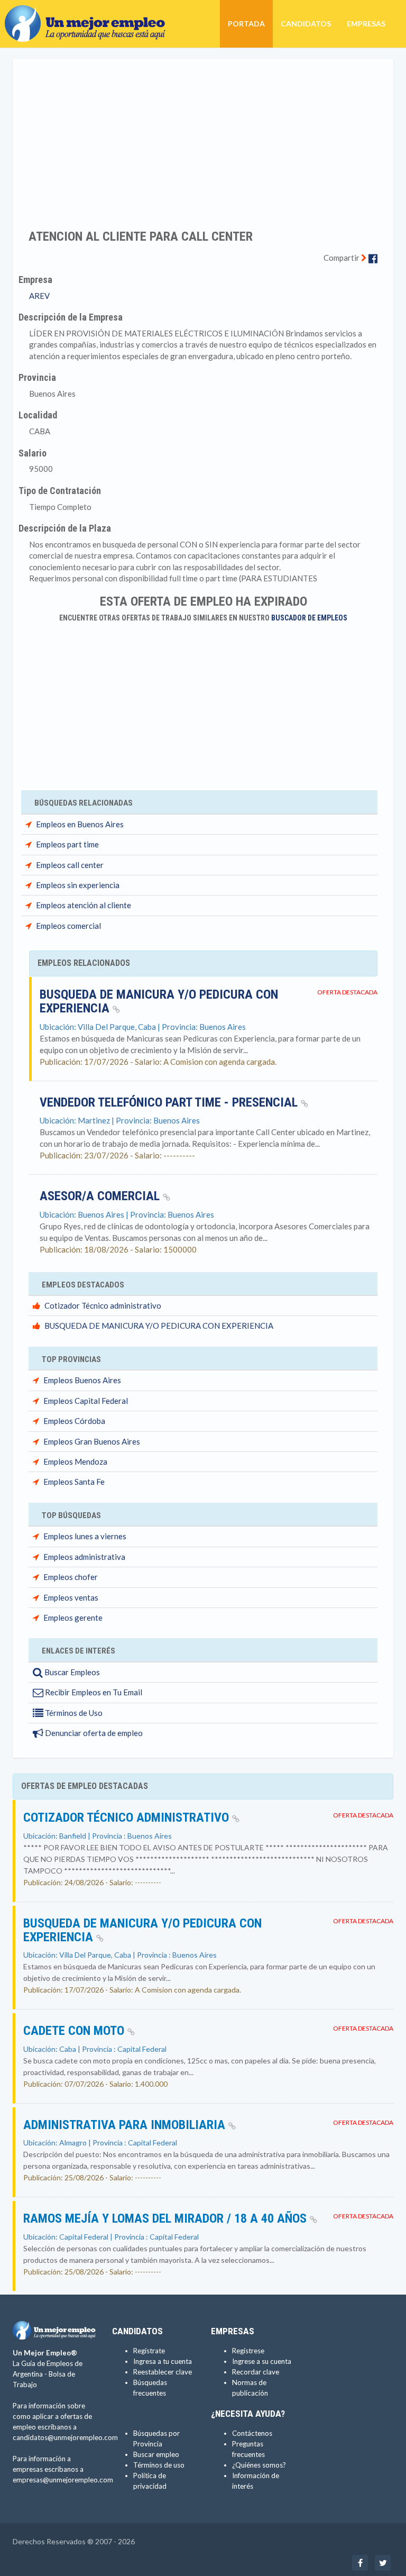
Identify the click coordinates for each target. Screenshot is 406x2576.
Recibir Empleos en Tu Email (93, 1692)
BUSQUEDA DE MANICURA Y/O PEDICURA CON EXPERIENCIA (159, 1001)
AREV (39, 296)
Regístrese (248, 2351)
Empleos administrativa (84, 1557)
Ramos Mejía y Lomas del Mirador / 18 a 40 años (167, 2218)
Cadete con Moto (75, 2031)
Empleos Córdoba (74, 1421)
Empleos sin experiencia (78, 885)
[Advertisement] (203, 137)
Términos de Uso (73, 1713)
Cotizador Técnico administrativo (103, 1305)
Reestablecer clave (163, 2372)
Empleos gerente (73, 1618)
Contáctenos (252, 2433)
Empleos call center (70, 865)
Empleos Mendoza (75, 1461)
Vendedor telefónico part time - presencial (170, 1102)
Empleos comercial (68, 926)
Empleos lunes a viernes (85, 1536)
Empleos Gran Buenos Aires (92, 1441)
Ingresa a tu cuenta (163, 2361)
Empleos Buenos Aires (82, 1380)
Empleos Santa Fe (74, 1482)
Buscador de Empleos (309, 618)
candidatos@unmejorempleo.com (65, 2437)
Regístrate (149, 2351)
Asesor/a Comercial (101, 1196)
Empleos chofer (71, 1577)
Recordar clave (256, 2372)
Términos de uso (159, 2465)
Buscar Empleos (71, 1672)
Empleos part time (67, 844)
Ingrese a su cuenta (262, 2361)
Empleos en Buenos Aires (80, 824)
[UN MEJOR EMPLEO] (89, 13)
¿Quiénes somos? (259, 2465)
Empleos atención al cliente (84, 905)
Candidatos (306, 24)
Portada (246, 24)
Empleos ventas (71, 1597)
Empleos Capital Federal (86, 1401)
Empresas (366, 24)
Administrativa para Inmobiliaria (126, 2125)
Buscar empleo (156, 2454)
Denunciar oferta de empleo (93, 1733)
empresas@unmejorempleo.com (63, 2480)
